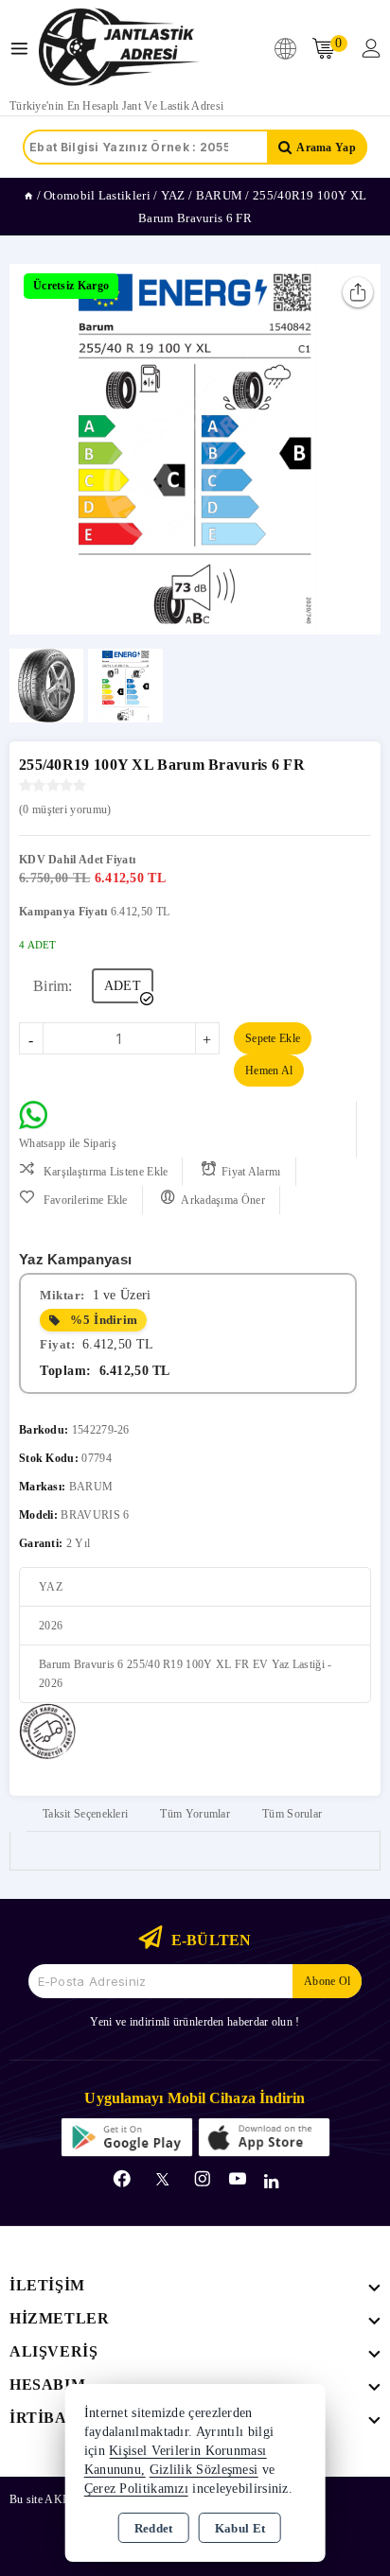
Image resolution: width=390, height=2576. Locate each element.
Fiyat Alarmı (251, 1172)
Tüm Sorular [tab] (292, 1814)
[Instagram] (203, 2179)
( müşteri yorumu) (65, 809)
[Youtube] (238, 2179)
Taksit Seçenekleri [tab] (85, 1814)
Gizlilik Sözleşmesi (204, 2470)
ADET (123, 986)
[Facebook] (122, 2179)
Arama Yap (326, 148)
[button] (32, 449)
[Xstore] (119, 48)
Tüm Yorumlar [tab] (195, 1814)
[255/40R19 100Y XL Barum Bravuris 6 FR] (195, 449)
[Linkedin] (271, 2182)
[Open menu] (24, 49)
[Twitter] (162, 2179)
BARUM (91, 1487)
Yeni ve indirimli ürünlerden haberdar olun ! (195, 2022)
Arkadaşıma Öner (223, 1200)
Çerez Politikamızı (136, 2489)
